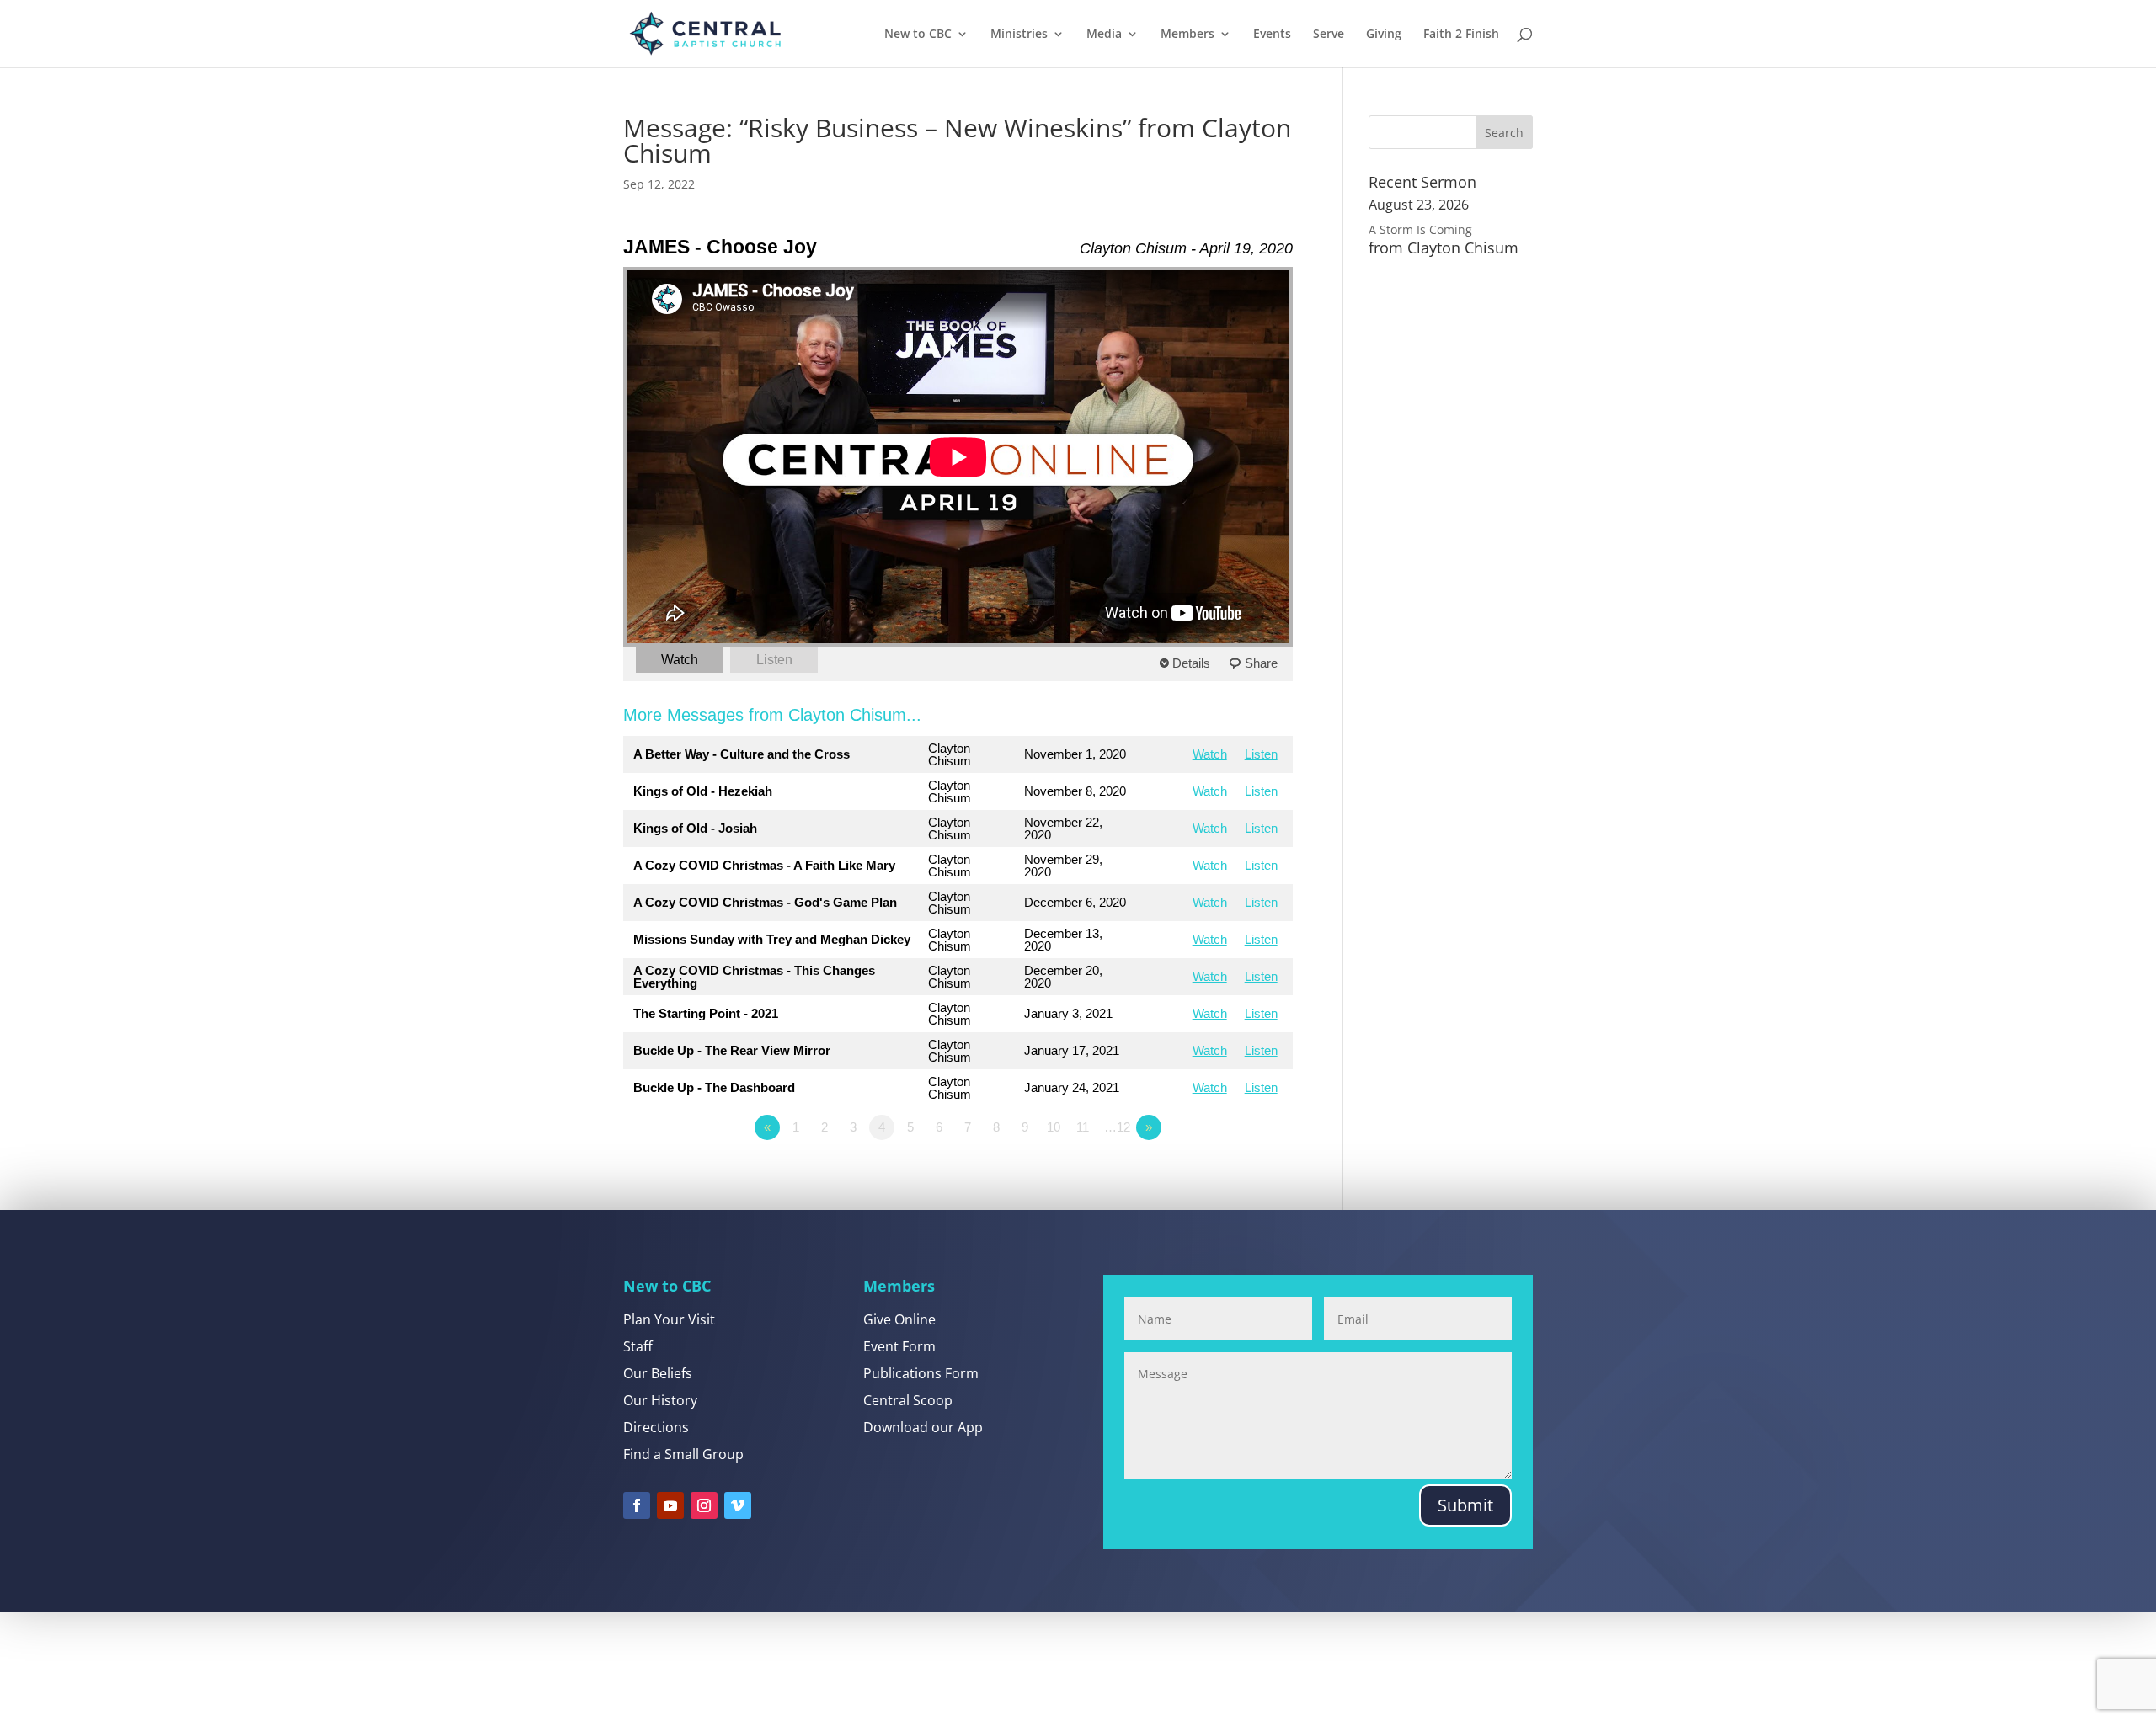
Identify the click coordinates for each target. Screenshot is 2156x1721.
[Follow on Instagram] (704, 1505)
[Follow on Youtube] (670, 1505)
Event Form (899, 1346)
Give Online (899, 1319)
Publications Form (921, 1373)
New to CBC (918, 35)
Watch (680, 660)
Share (1261, 663)
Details (1191, 663)
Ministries (1019, 35)
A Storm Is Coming (1420, 229)
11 (1083, 1127)
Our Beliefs (658, 1373)
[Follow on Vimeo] (738, 1505)
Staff (638, 1346)
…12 (1117, 1127)
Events (1272, 35)
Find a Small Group (683, 1454)
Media (1104, 35)
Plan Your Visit (669, 1319)
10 (1054, 1127)
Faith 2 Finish (1461, 35)
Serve (1329, 35)
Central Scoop (908, 1400)
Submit (1465, 1505)
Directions (656, 1427)
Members (1187, 35)
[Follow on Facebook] (637, 1505)
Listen (774, 660)
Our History (660, 1400)
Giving (1384, 35)
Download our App (923, 1427)
